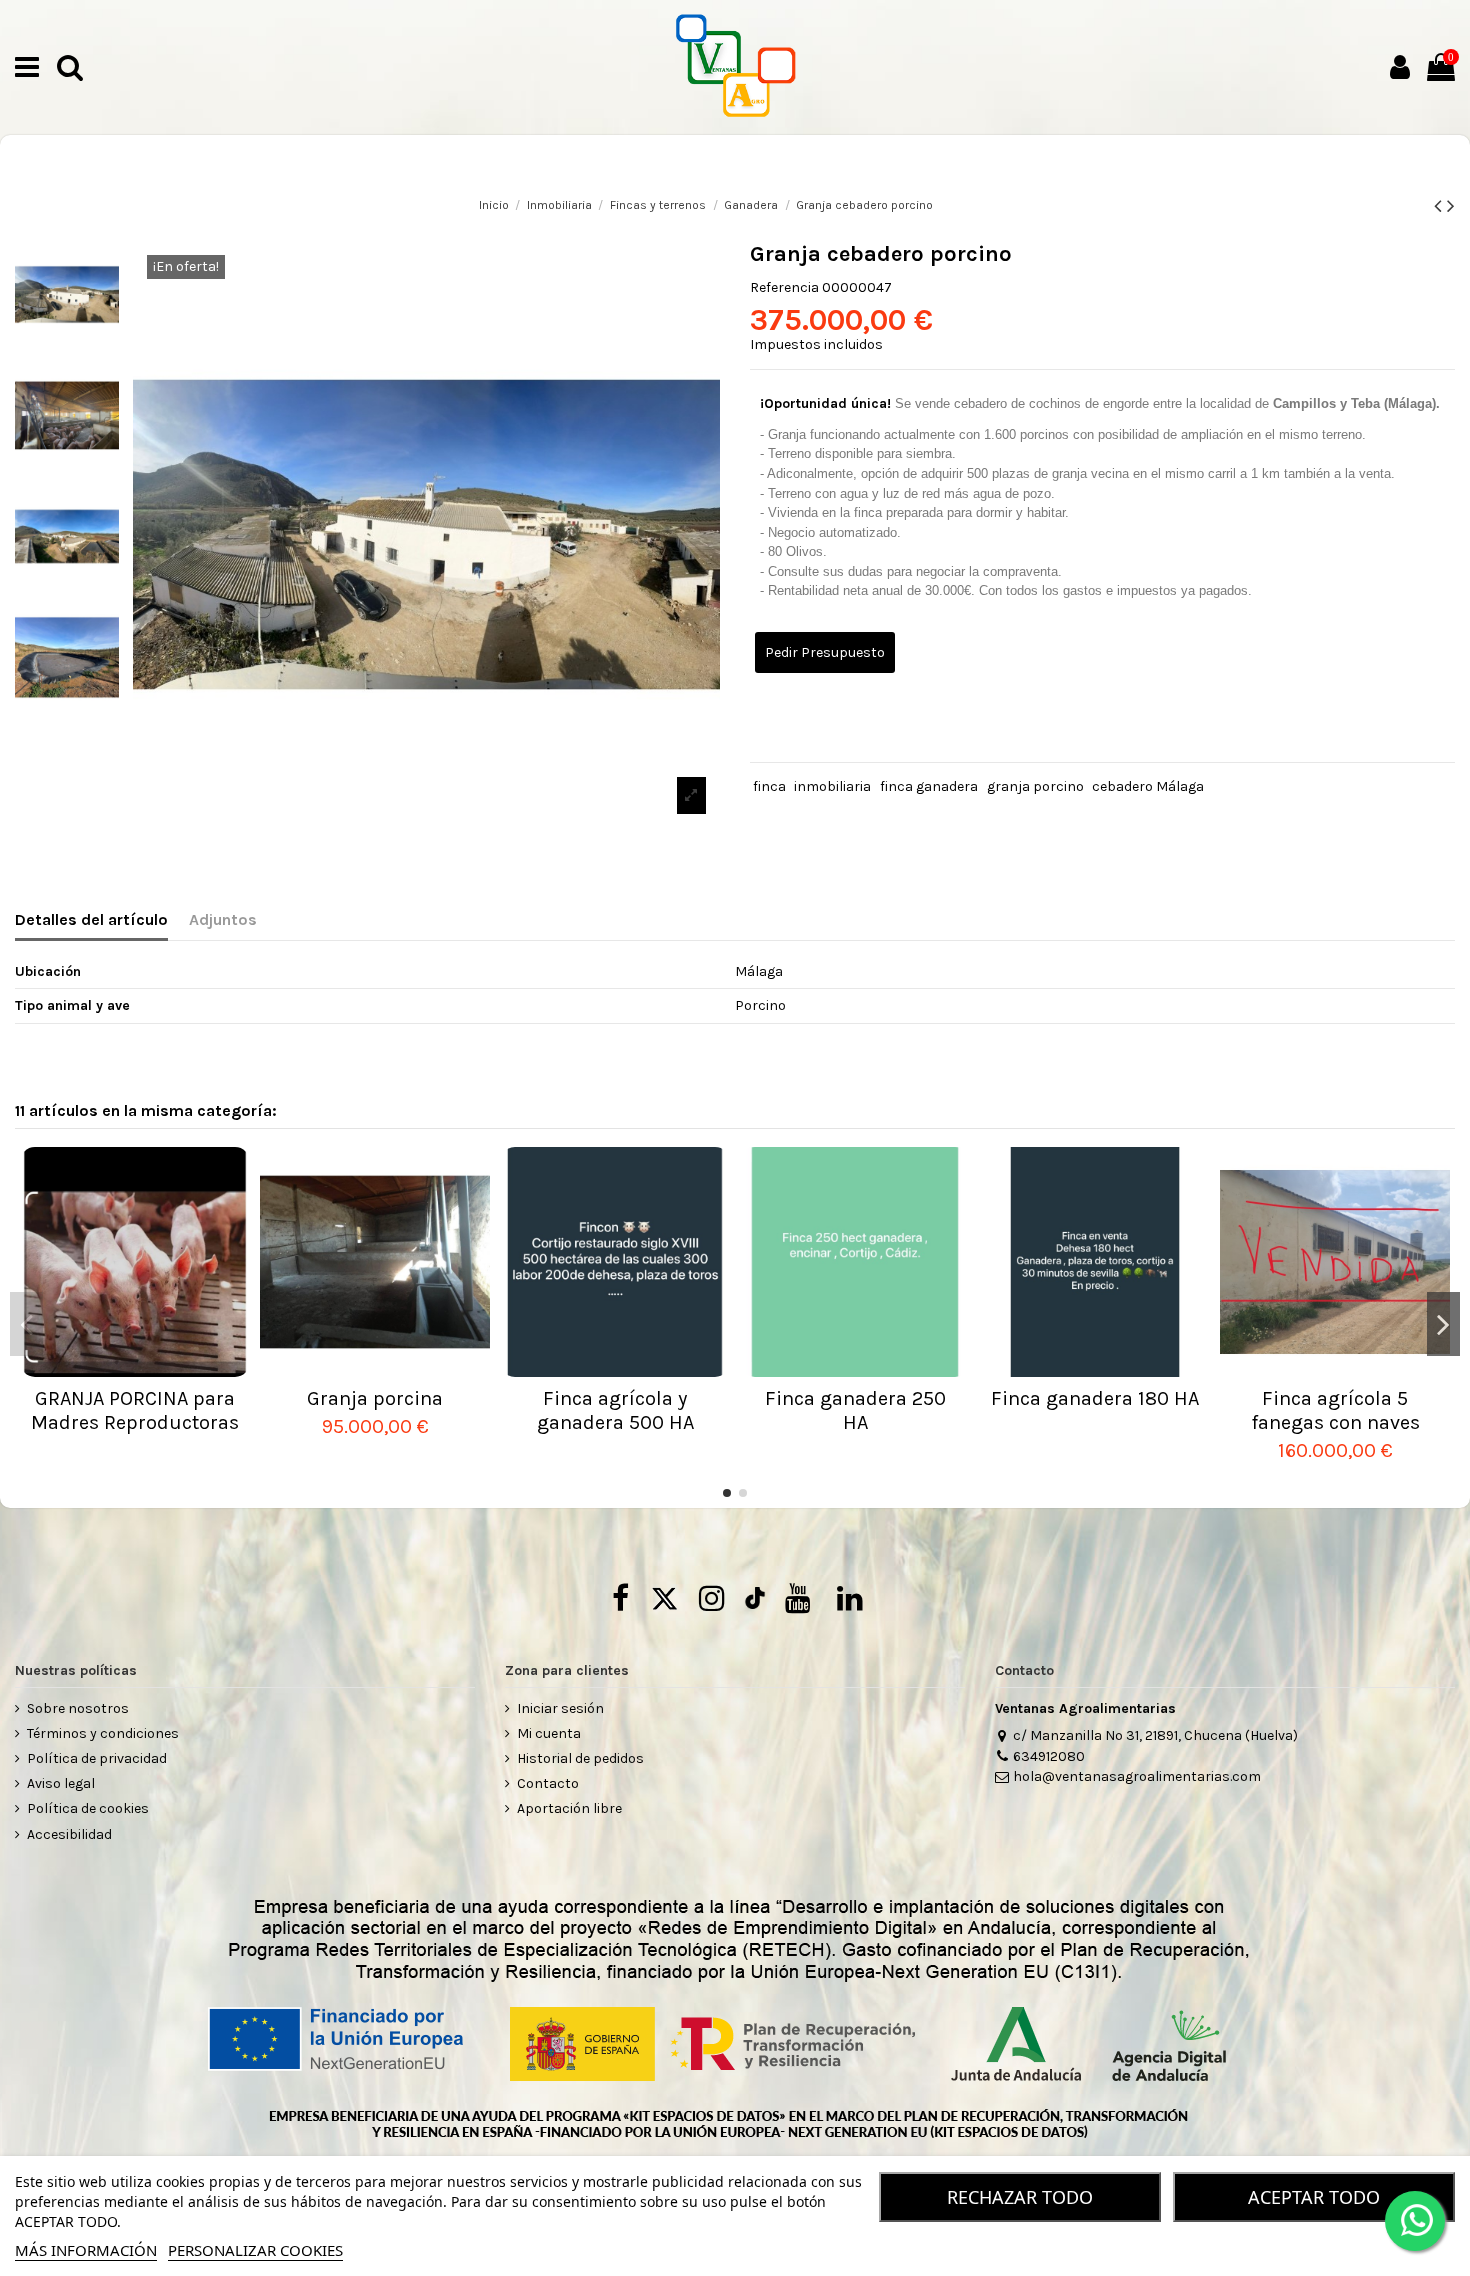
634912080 (1049, 1756)
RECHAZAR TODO (1020, 2197)
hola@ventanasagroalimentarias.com (1137, 1776)
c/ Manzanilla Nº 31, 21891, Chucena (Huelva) (1155, 1735)
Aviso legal (61, 1783)
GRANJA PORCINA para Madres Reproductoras (135, 1410)
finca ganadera (929, 786)
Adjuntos (223, 919)
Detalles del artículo (91, 919)
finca (769, 786)
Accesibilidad (69, 1834)
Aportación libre (569, 1808)
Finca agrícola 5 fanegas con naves (1335, 1410)
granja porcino (1035, 786)
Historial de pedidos (580, 1758)
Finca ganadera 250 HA (855, 1410)
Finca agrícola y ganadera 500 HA (615, 1410)
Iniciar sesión (560, 1708)
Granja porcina (375, 1398)
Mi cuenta (549, 1733)
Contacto (548, 1783)
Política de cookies (88, 1808)
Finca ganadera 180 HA (1095, 1398)
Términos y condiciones (103, 1733)
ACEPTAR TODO (1314, 2197)
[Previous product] (1440, 206)
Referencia (784, 287)
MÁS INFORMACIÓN (86, 2250)
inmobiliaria (832, 786)
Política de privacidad (97, 1758)
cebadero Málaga (1148, 786)
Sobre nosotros (78, 1708)
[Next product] (1451, 206)
